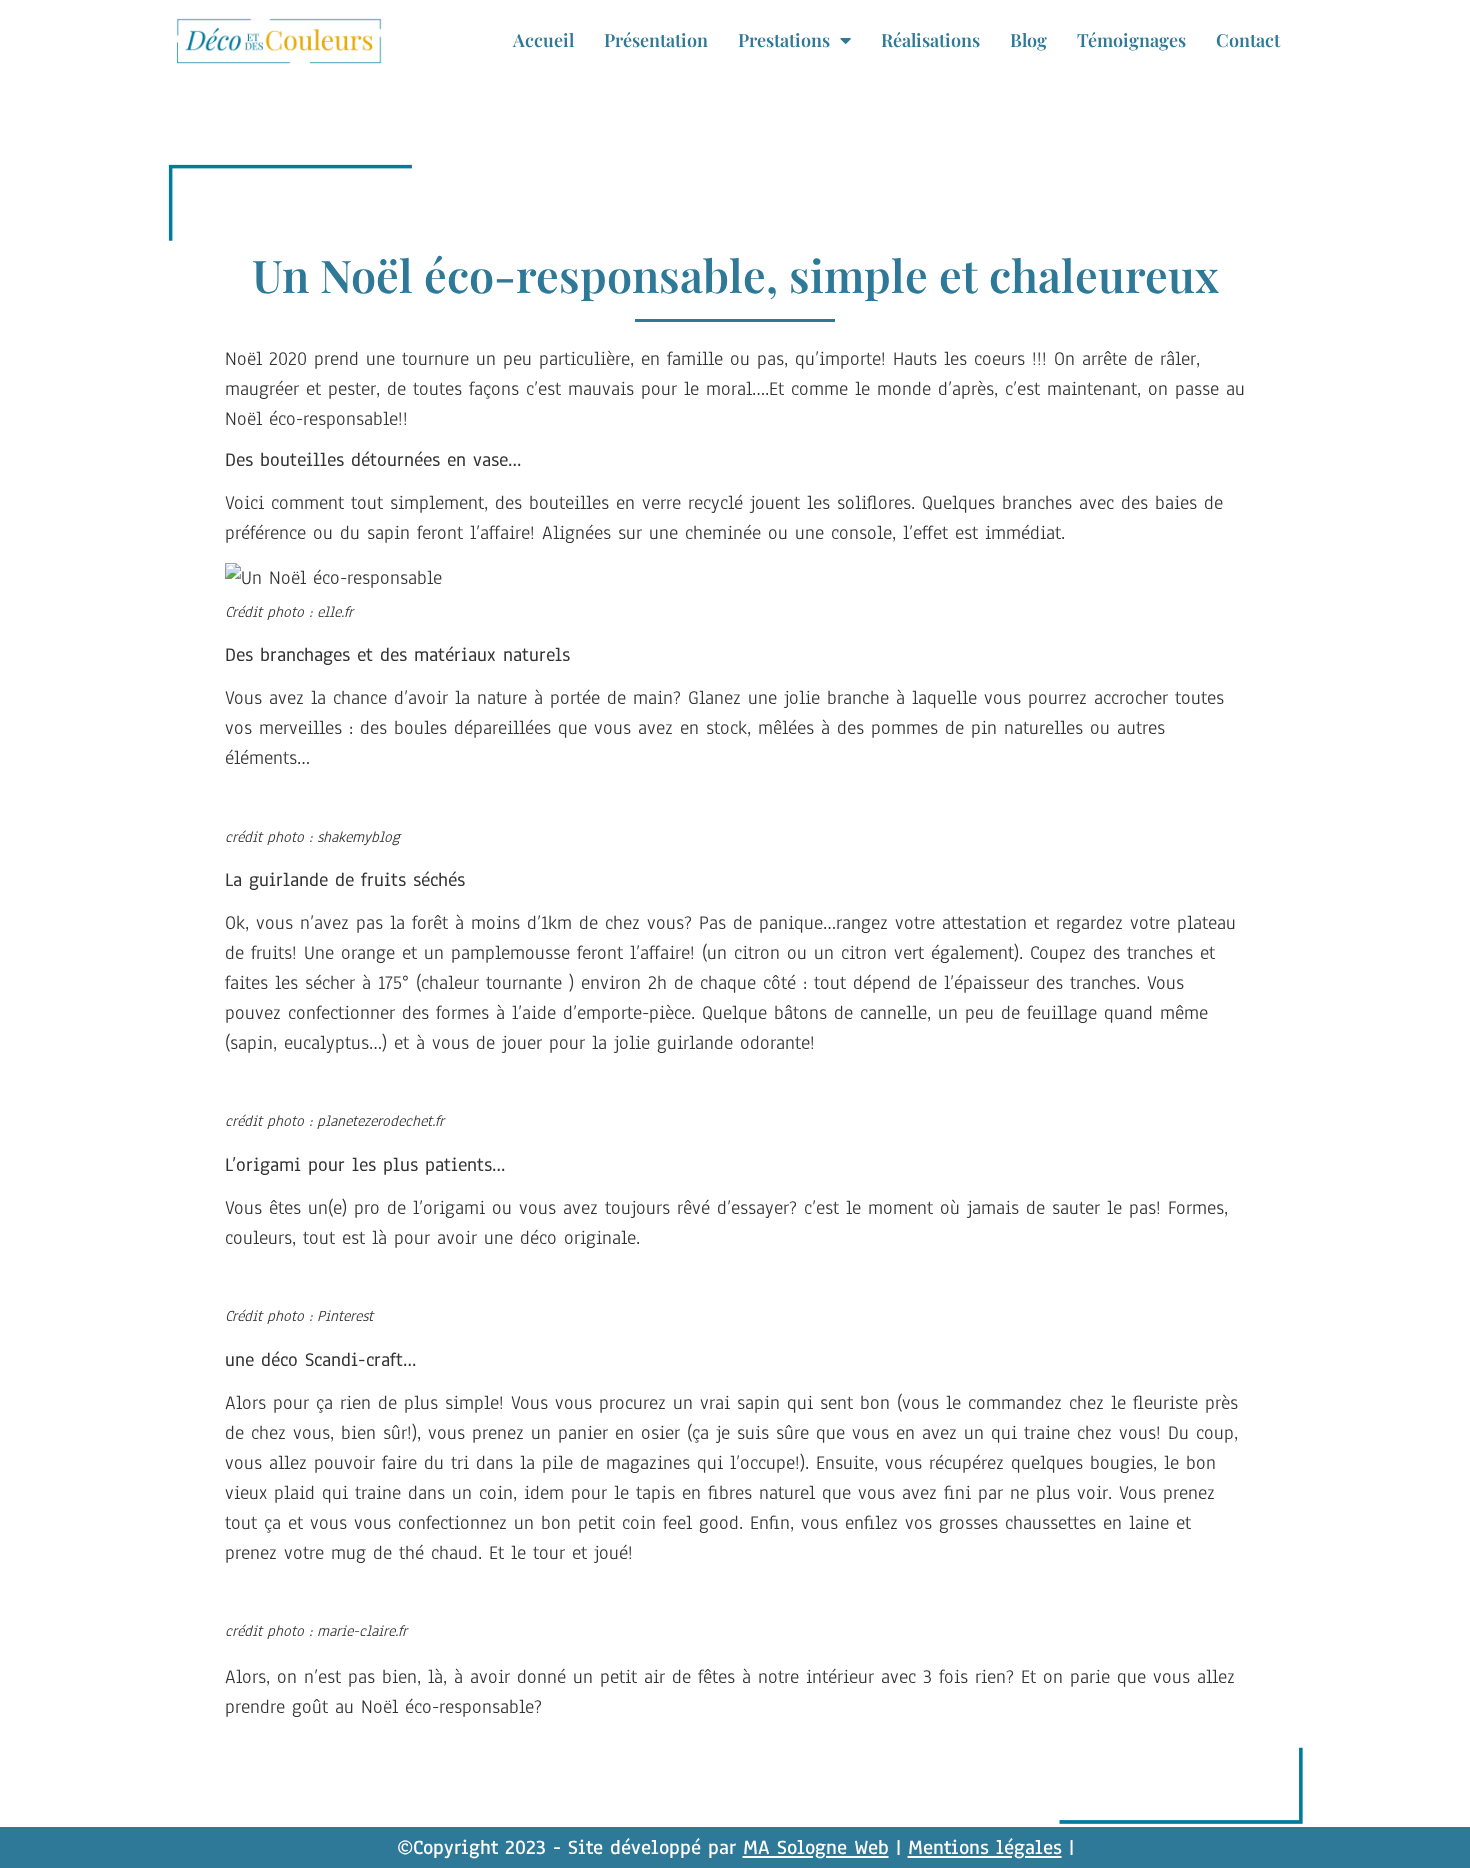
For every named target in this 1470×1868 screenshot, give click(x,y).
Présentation (656, 40)
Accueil (543, 40)
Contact (1248, 40)
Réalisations (930, 40)
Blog (1028, 40)
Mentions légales (985, 1847)
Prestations (784, 40)
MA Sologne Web (816, 1847)
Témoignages (1131, 40)
